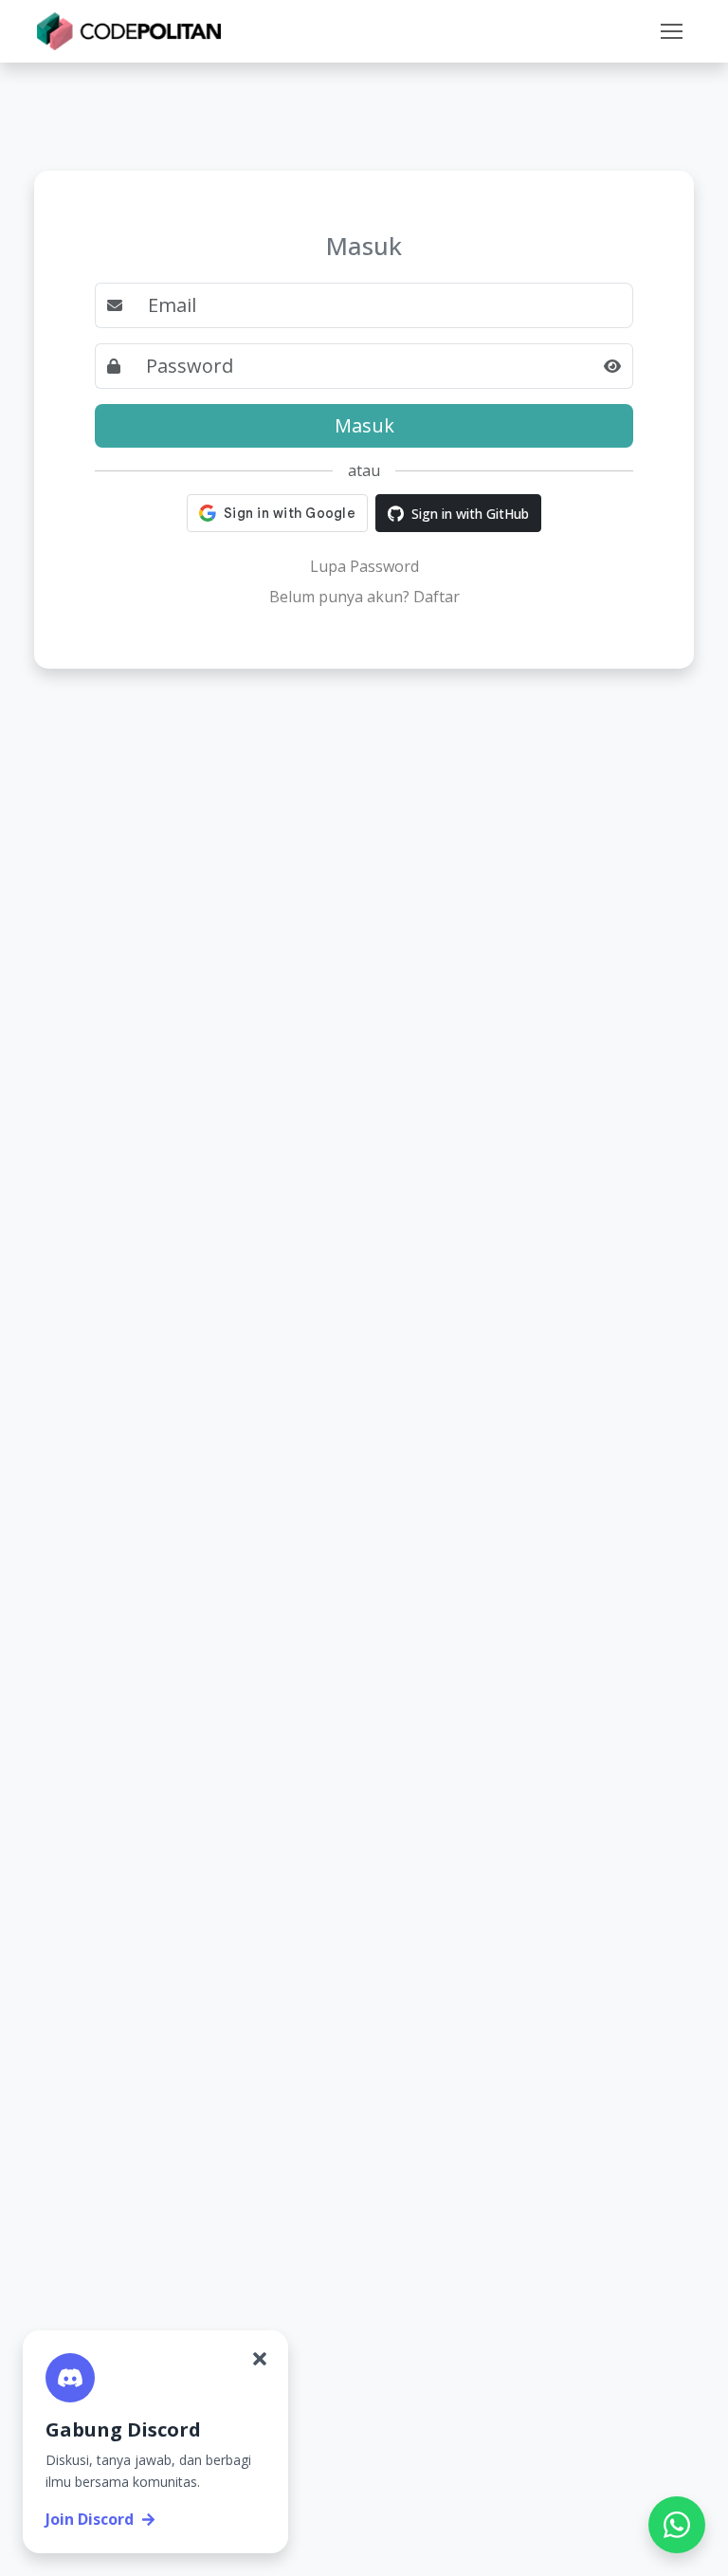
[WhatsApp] (677, 2525)
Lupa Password (364, 566)
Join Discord (90, 2519)
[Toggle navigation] (671, 31)
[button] (671, 31)
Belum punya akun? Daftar (364, 597)
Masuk (364, 425)
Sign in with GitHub (470, 514)
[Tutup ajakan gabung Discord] (260, 2359)
